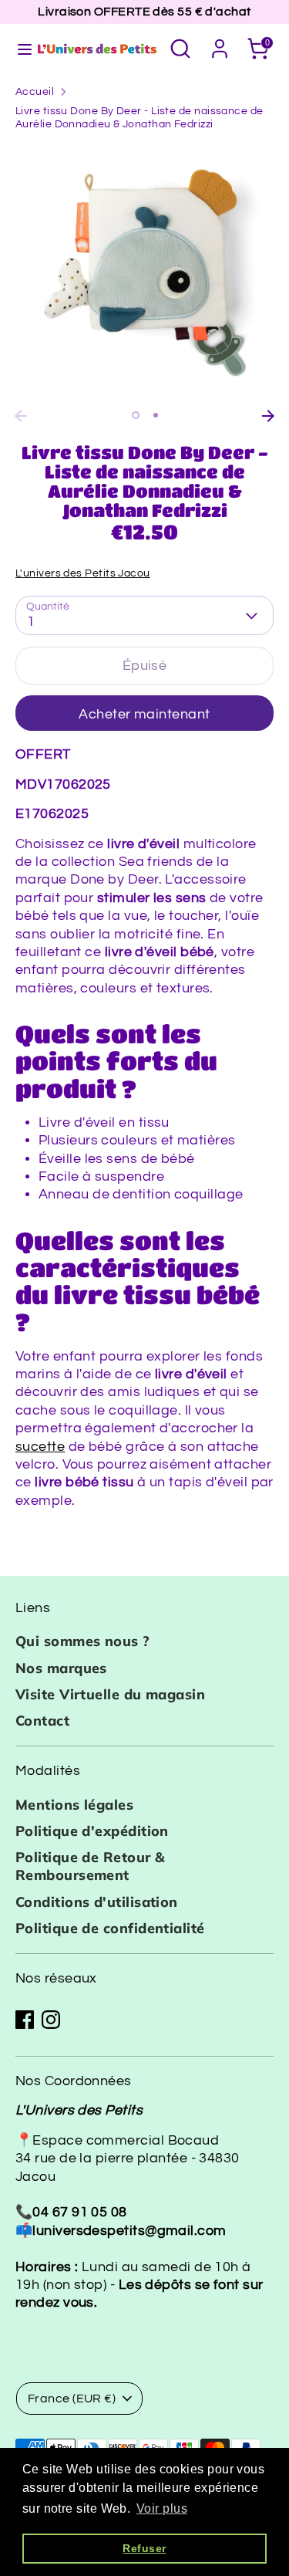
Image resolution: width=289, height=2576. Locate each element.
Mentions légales (74, 1805)
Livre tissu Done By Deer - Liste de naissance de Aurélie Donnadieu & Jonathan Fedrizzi (139, 118)
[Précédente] (21, 416)
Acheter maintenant (144, 714)
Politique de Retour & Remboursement (90, 1866)
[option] (144, 273)
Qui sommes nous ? (83, 1641)
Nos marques (61, 1668)
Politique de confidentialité (110, 1928)
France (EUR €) (72, 2399)
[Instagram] (51, 2020)
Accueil (35, 92)
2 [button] (156, 415)
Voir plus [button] (162, 2508)
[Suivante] (268, 416)
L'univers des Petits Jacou (83, 573)
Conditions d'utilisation (97, 1902)
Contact (42, 1721)
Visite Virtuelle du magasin (110, 1694)
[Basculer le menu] (18, 48)
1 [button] (136, 415)
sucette (40, 1447)
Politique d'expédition (92, 1831)
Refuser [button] (144, 2548)
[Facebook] (25, 2020)
